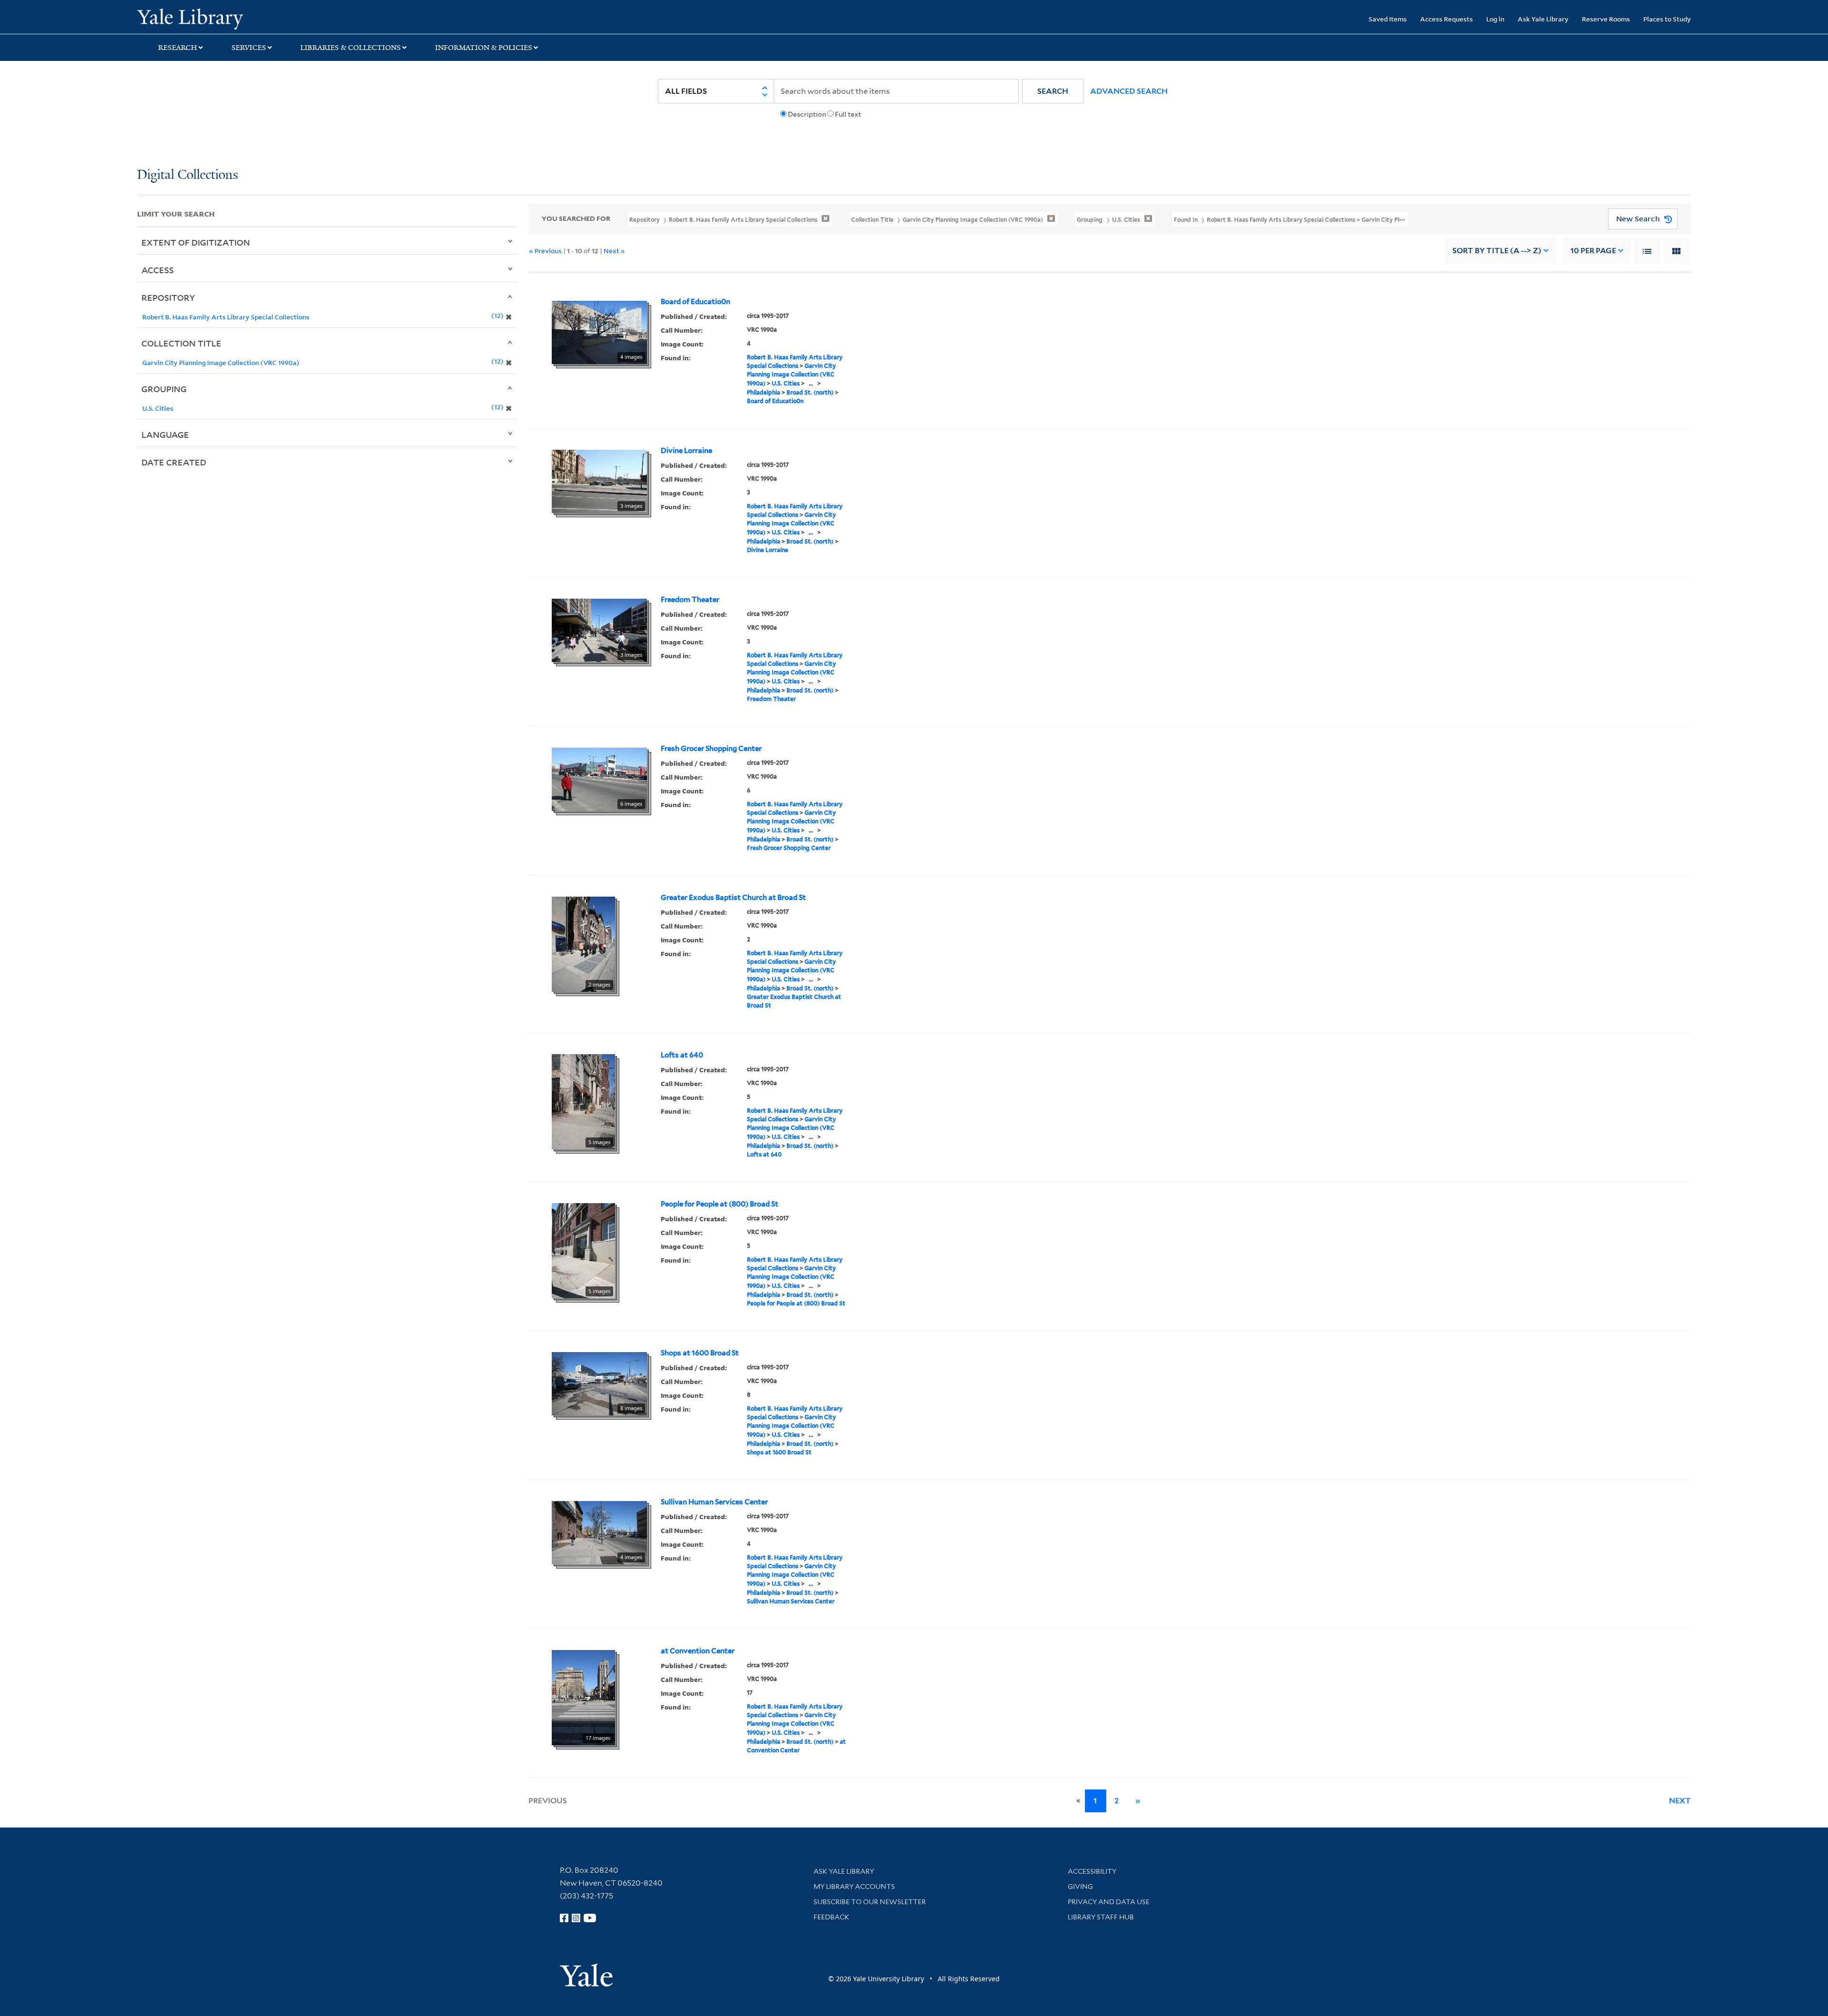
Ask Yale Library (1543, 19)
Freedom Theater (690, 600)
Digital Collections (188, 175)
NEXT (1680, 1801)
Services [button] (249, 48)
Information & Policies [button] (484, 48)
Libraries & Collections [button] (351, 48)
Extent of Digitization (196, 242)
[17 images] (583, 1697)
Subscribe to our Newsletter (870, 1902)
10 (1593, 251)
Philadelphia (764, 392)
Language (165, 435)
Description (807, 114)
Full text (848, 114)
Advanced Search (1129, 91)
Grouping (164, 389)
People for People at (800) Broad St (720, 1204)
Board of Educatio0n (695, 302)
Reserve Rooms (1606, 19)
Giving (1080, 1887)
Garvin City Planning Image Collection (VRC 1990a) (791, 375)
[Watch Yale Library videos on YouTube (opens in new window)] (590, 1918)
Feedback (831, 1917)
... (811, 383)
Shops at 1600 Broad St (700, 1353)
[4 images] (599, 331)
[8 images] (599, 1383)
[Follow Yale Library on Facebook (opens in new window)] (564, 1918)
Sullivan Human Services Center (714, 1502)
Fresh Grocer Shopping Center (711, 749)
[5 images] (583, 1101)
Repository (168, 297)
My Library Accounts (854, 1887)
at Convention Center (698, 1651)
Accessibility (1092, 1871)
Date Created (174, 462)
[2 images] (583, 943)
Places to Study (1667, 19)
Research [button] (178, 48)
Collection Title (181, 343)
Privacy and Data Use (1109, 1902)
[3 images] (599, 480)
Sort (1497, 251)
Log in (1495, 19)
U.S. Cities (786, 383)
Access (158, 270)
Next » (614, 251)
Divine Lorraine (686, 451)
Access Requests (1446, 19)
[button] (1053, 91)
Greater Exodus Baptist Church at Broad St (733, 898)
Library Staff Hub (1101, 1917)
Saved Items (1388, 19)
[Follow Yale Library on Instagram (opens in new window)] (576, 1918)
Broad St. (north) (810, 392)
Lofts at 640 (682, 1055)
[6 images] (599, 778)
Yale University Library (254, 18)
